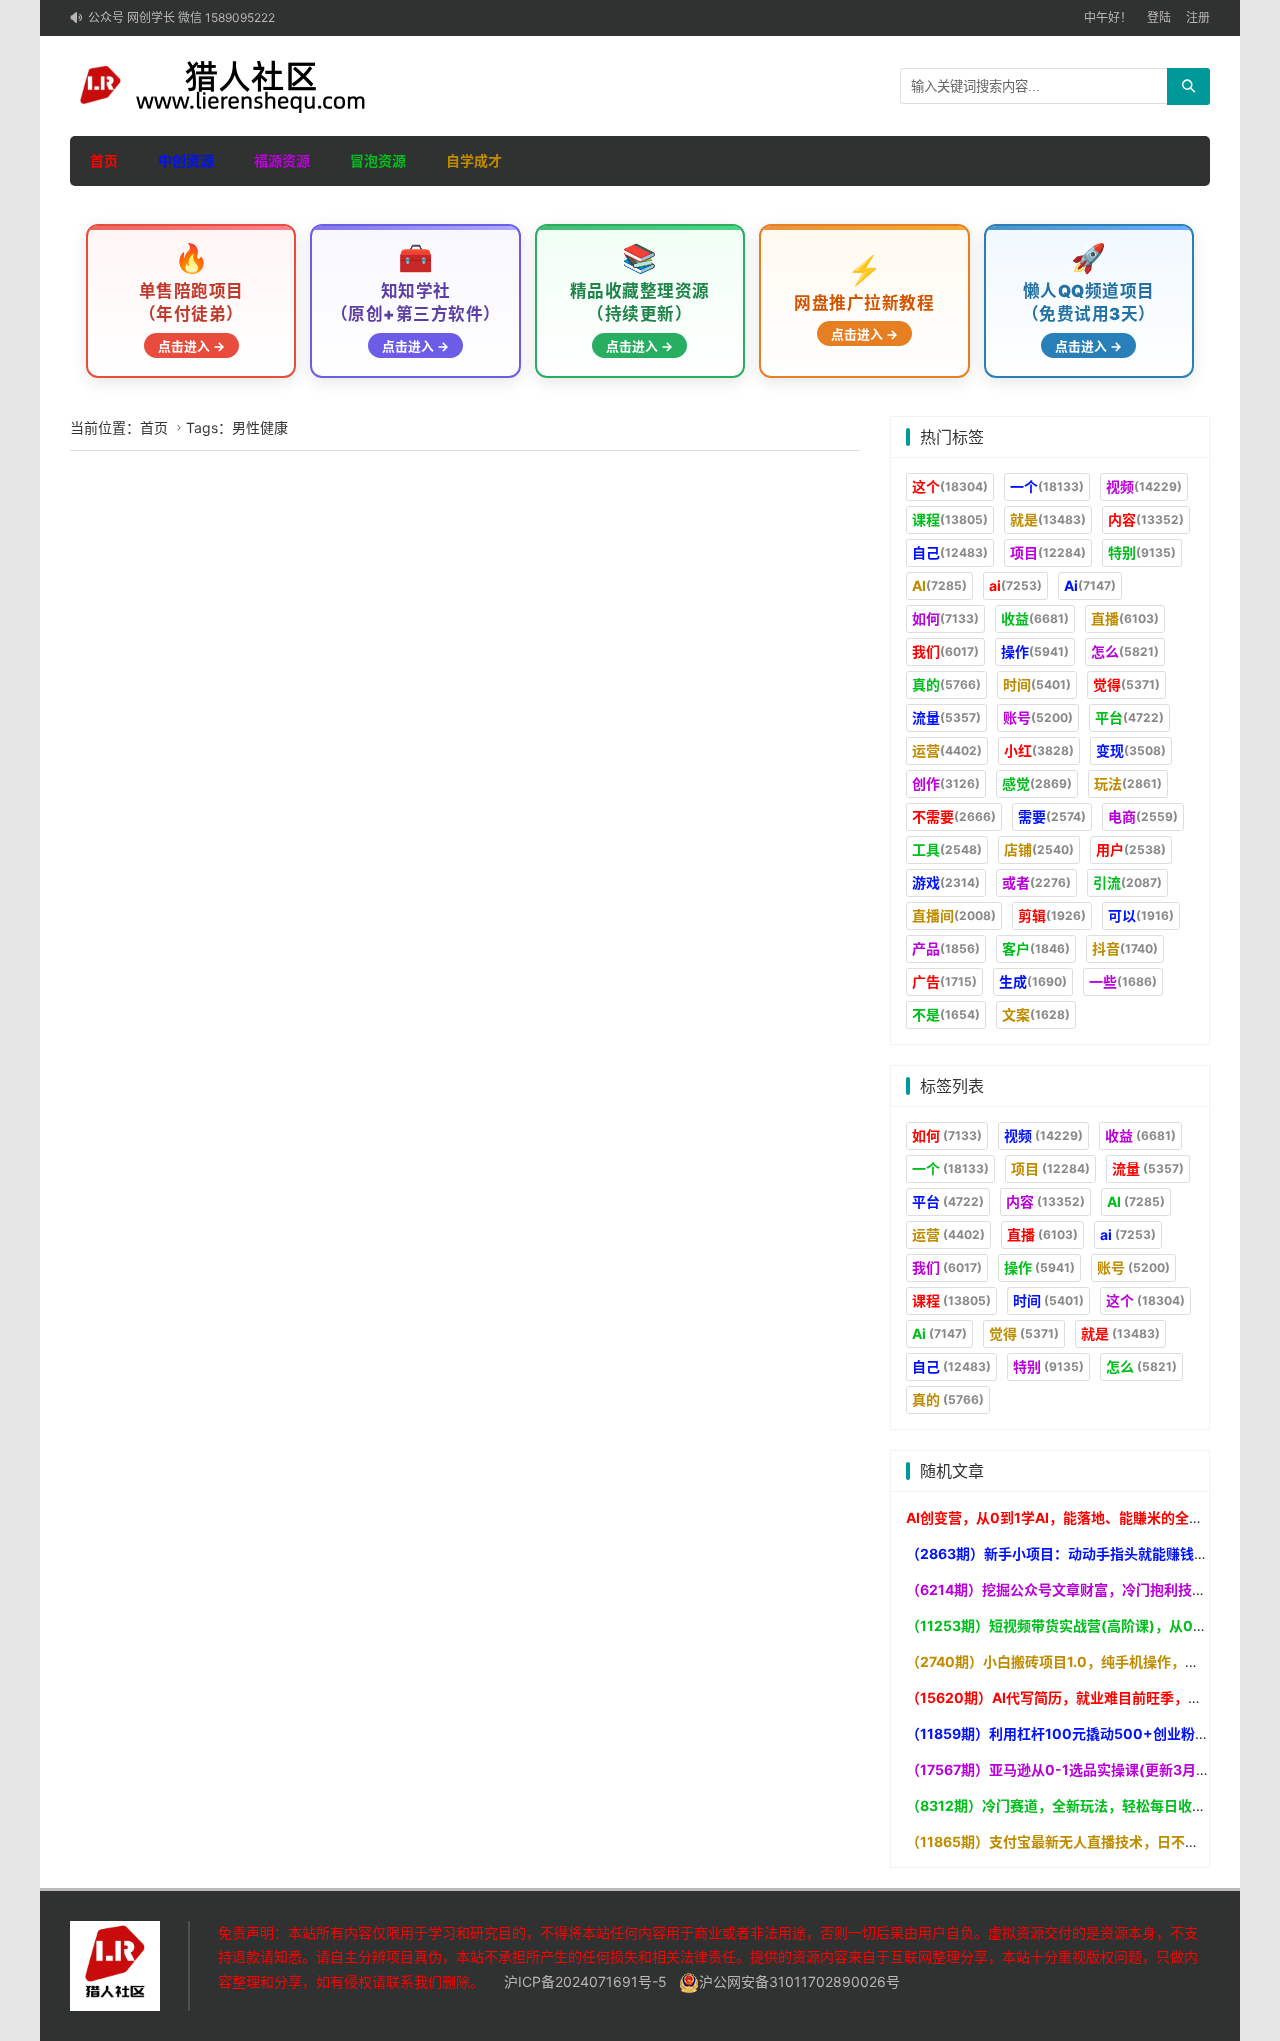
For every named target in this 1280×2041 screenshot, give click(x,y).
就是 (1048, 519)
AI (939, 585)
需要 (1052, 816)
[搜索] (1188, 86)
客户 (1036, 948)
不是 (946, 1014)
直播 (1125, 618)
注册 (1198, 17)
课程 (950, 519)
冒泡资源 (378, 160)
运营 (947, 750)
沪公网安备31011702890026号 (799, 1981)
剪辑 (1052, 915)
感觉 (1037, 783)
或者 (1036, 882)
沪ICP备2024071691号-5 (585, 1981)
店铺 (1039, 849)
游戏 (946, 882)
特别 (1142, 552)
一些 (1123, 981)
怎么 (1125, 651)
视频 (1144, 486)
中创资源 (186, 160)
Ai (1090, 585)
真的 (946, 684)
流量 (946, 717)
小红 (1039, 750)
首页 (104, 160)
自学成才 (474, 160)
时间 (1037, 684)
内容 (1146, 519)
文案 (1036, 1014)
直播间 (954, 915)
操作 (1035, 651)
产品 (946, 948)
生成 (1033, 981)
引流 (1127, 882)
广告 (944, 981)
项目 (1048, 552)
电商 (1143, 816)
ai (1015, 585)
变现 (1131, 750)
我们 (945, 651)
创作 (946, 783)
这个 (950, 486)
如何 (945, 618)
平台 (1129, 717)
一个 (1047, 486)
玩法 (1128, 783)
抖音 (1125, 948)
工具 (947, 849)
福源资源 (282, 160)
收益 (1035, 618)
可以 (1141, 915)
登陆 (1159, 17)
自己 (950, 552)
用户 (1131, 849)
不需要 (954, 816)
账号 (1038, 717)
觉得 (1126, 684)
